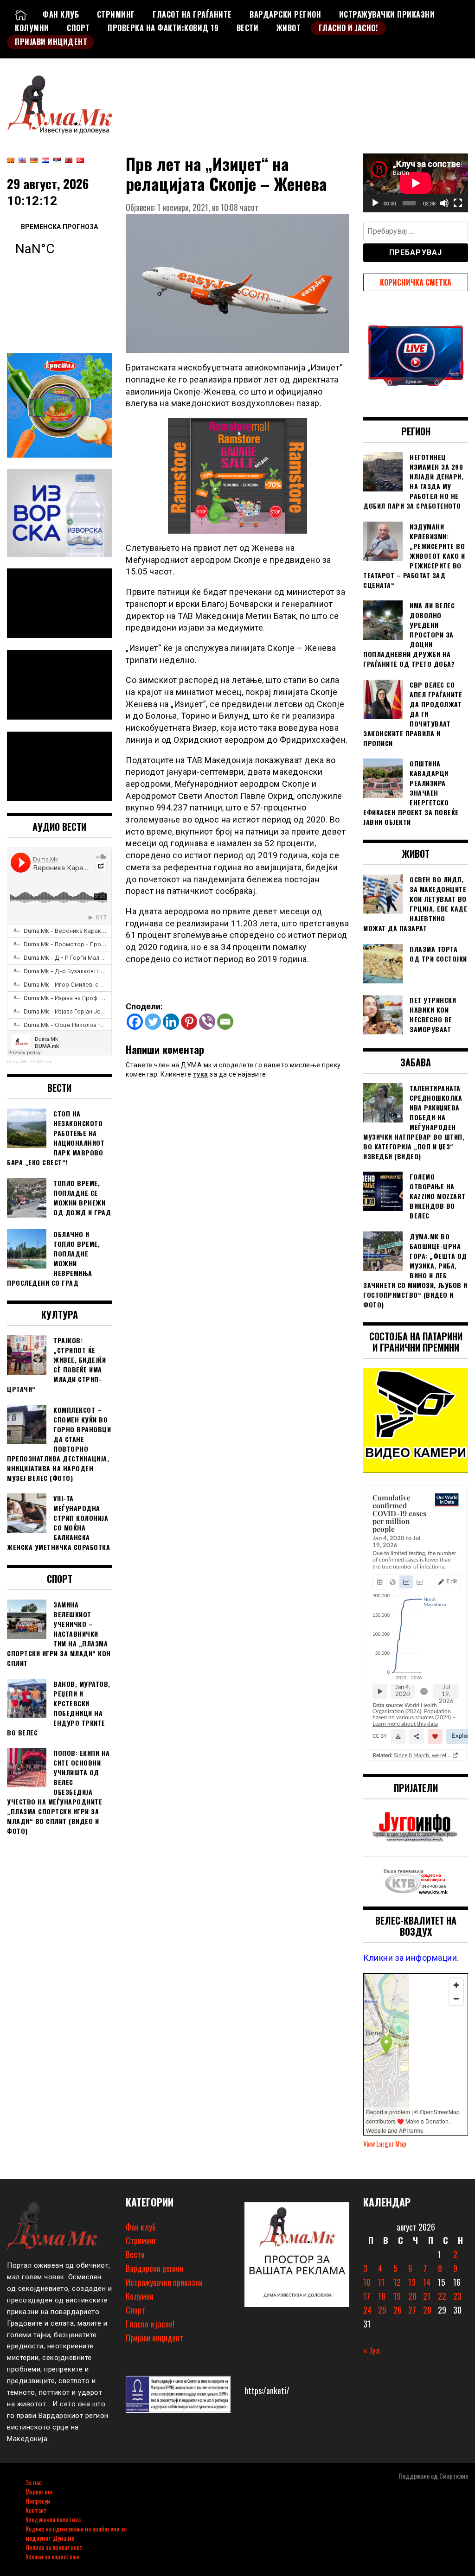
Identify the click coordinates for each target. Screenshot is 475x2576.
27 (412, 2310)
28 (427, 2310)
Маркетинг (39, 2491)
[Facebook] (135, 1022)
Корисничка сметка (416, 282)
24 (367, 2310)
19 (397, 2296)
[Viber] (207, 1022)
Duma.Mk (17, 1062)
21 (427, 2296)
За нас (34, 2482)
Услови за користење (52, 2556)
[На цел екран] (458, 203)
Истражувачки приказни (387, 14)
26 (398, 2310)
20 (412, 2296)
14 (427, 2282)
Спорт (78, 28)
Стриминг (116, 14)
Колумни (32, 28)
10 (367, 2282)
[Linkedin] (171, 1022)
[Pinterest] (189, 1022)
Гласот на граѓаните (192, 14)
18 (382, 2296)
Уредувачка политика (53, 2519)
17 (367, 2296)
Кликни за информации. (411, 1958)
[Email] (225, 1022)
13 (412, 2282)
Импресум (38, 2501)
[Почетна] (21, 14)
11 (381, 2282)
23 (457, 2296)
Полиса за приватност (54, 2547)
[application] (416, 183)
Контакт (36, 2510)
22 (442, 2296)
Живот (289, 28)
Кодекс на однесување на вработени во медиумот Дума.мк (76, 2533)
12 (397, 2282)
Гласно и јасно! (349, 28)
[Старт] (375, 203)
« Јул (372, 2350)
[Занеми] (444, 203)
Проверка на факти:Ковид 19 (163, 28)
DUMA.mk (42, 1062)
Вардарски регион (285, 14)
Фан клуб (61, 14)
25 (382, 2310)
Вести (248, 28)
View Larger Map (385, 2144)
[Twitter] (153, 1022)
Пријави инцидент (51, 42)
